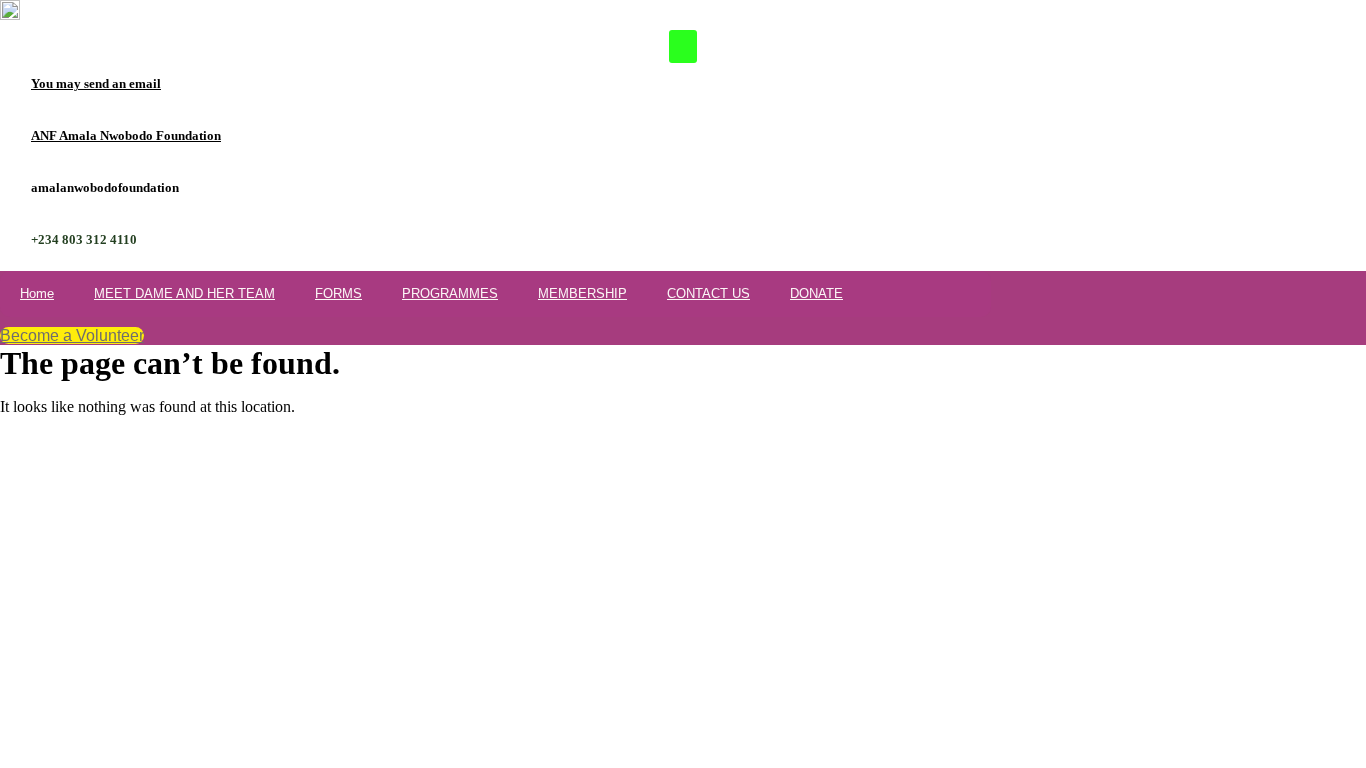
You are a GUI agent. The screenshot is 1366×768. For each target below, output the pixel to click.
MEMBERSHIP (582, 293)
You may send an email (96, 83)
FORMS (338, 293)
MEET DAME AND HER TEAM (184, 293)
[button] (683, 46)
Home (37, 293)
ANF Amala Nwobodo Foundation (126, 135)
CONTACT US (708, 293)
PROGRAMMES (450, 293)
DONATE (816, 293)
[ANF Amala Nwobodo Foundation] (8, 136)
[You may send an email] (8, 84)
